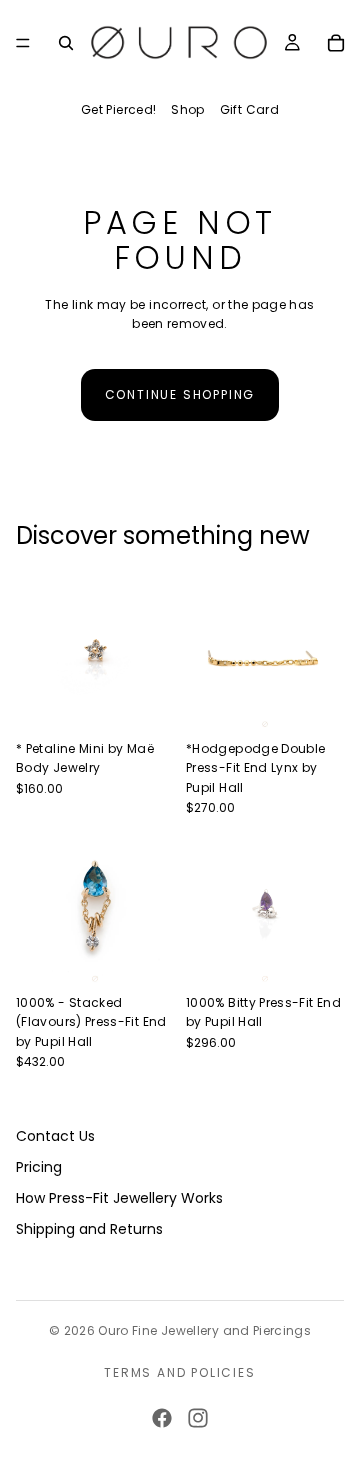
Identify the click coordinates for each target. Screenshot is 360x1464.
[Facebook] (162, 1418)
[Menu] (23, 43)
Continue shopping (180, 394)
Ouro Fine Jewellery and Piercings (204, 1330)
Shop (187, 109)
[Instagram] (198, 1418)
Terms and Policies (179, 1372)
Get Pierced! (118, 109)
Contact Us (55, 1136)
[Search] (66, 43)
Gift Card (249, 109)
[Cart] (336, 43)
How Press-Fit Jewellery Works (119, 1198)
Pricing (39, 1167)
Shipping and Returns (89, 1229)
